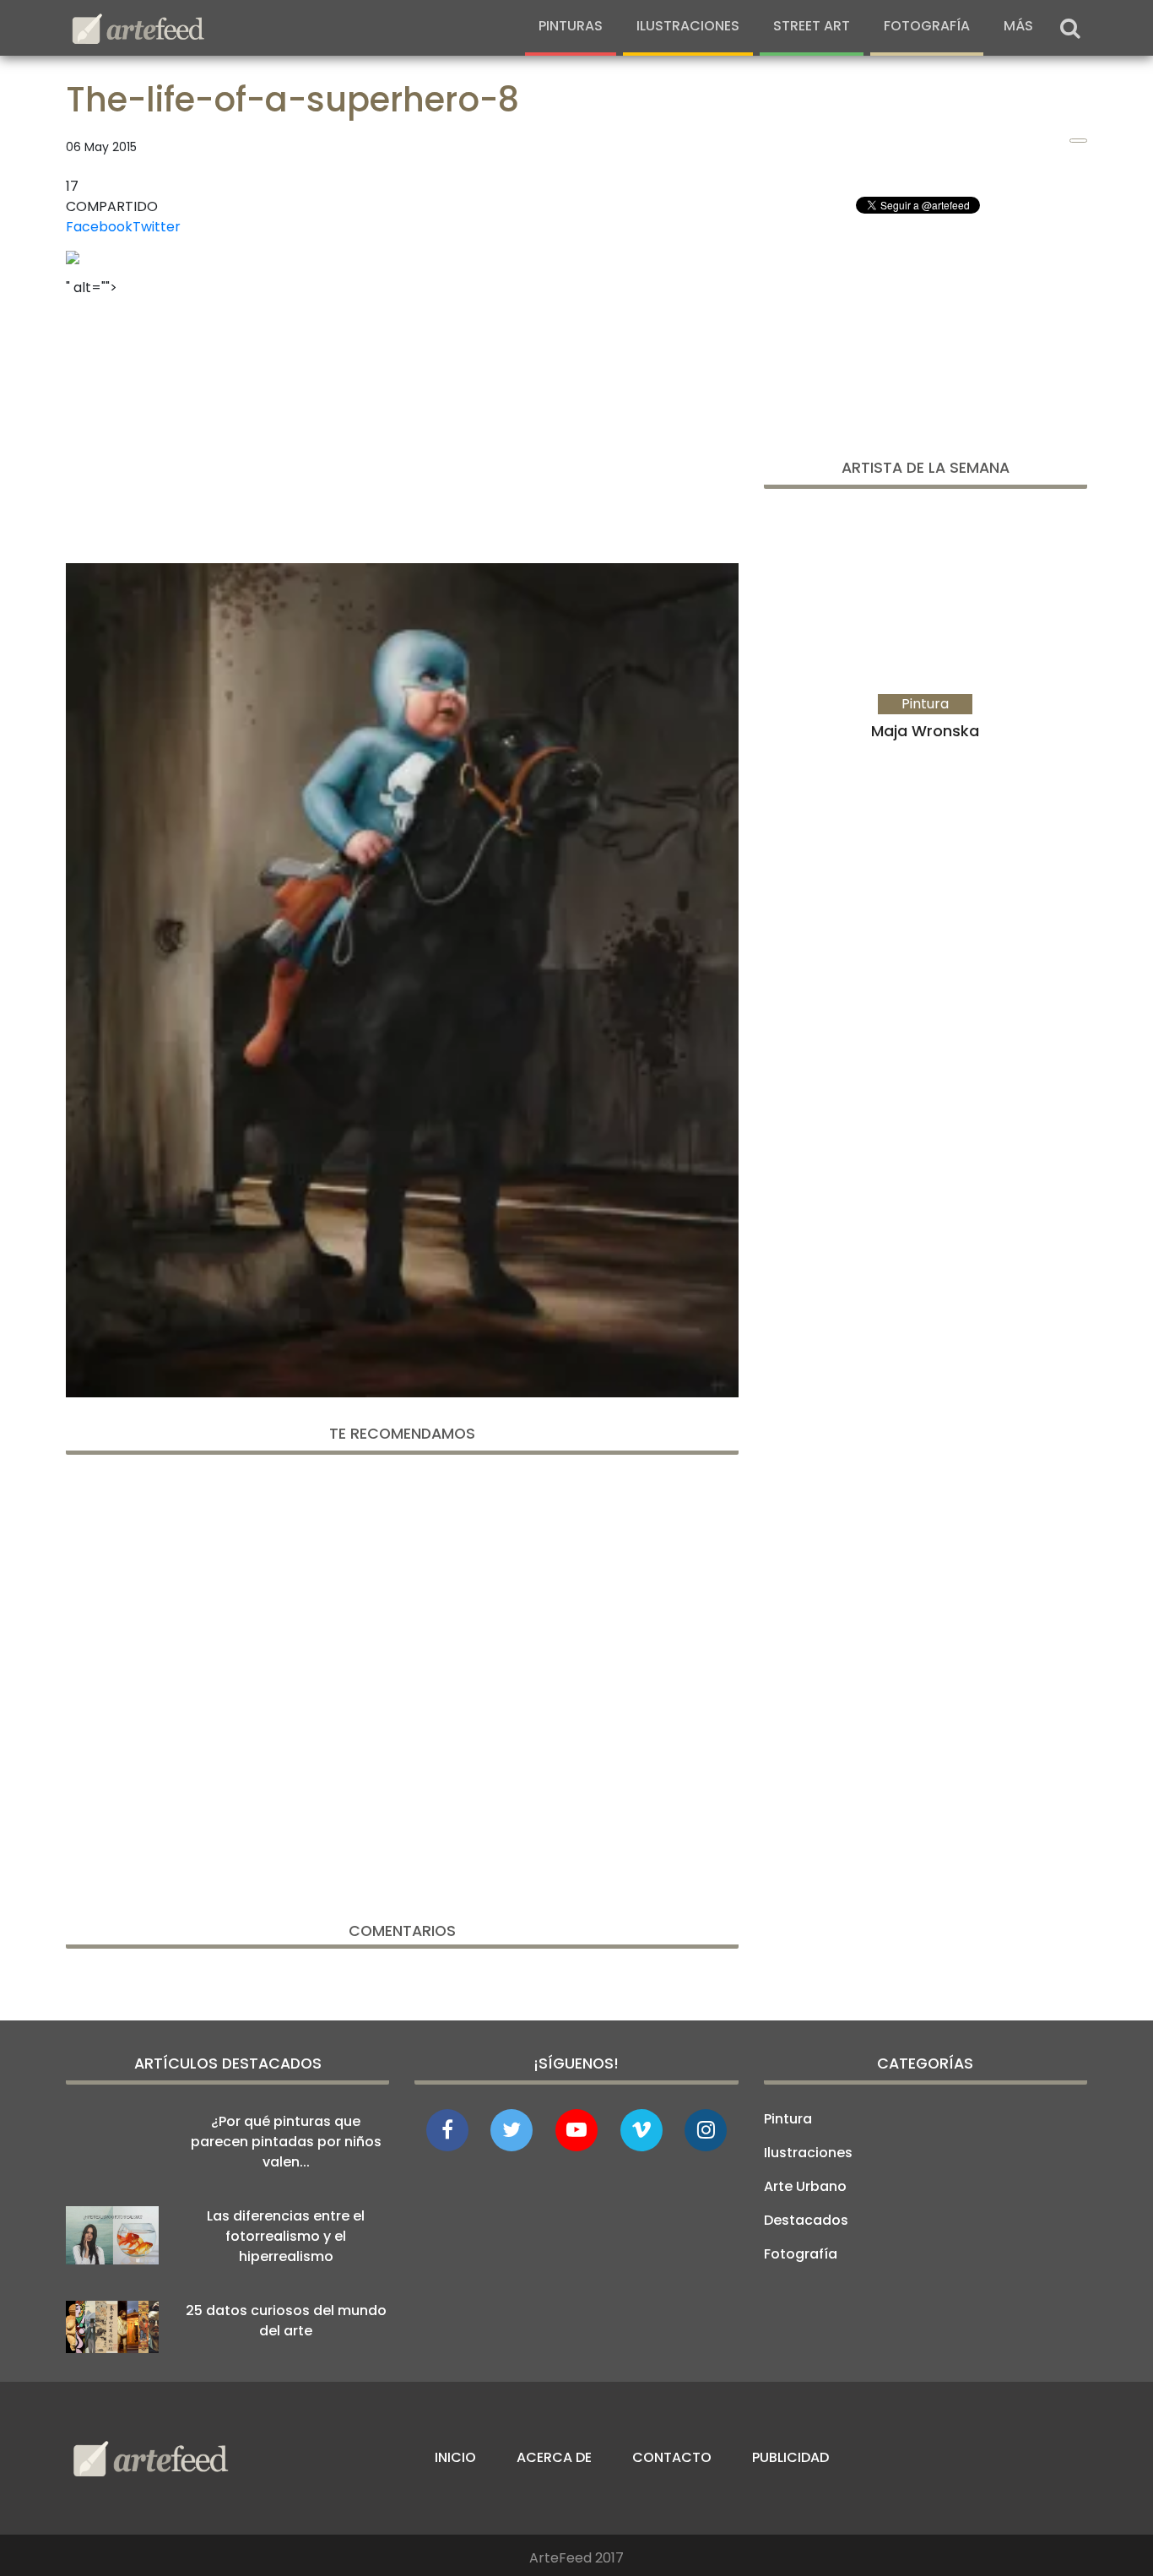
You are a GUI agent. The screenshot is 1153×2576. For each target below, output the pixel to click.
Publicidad (790, 2457)
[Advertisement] (402, 425)
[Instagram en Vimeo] (706, 2130)
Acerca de (554, 2457)
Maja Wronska (925, 731)
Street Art (812, 26)
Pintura (788, 2119)
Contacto (672, 2457)
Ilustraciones (688, 26)
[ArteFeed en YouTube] (576, 2130)
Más (1018, 26)
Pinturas (571, 26)
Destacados (806, 2220)
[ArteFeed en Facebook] (447, 2130)
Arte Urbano (805, 2186)
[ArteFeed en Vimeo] (641, 2130)
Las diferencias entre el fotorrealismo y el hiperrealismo (286, 2236)
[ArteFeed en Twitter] (512, 2130)
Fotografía (927, 26)
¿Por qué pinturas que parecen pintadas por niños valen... (286, 2142)
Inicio (455, 2457)
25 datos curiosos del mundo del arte (286, 2321)
